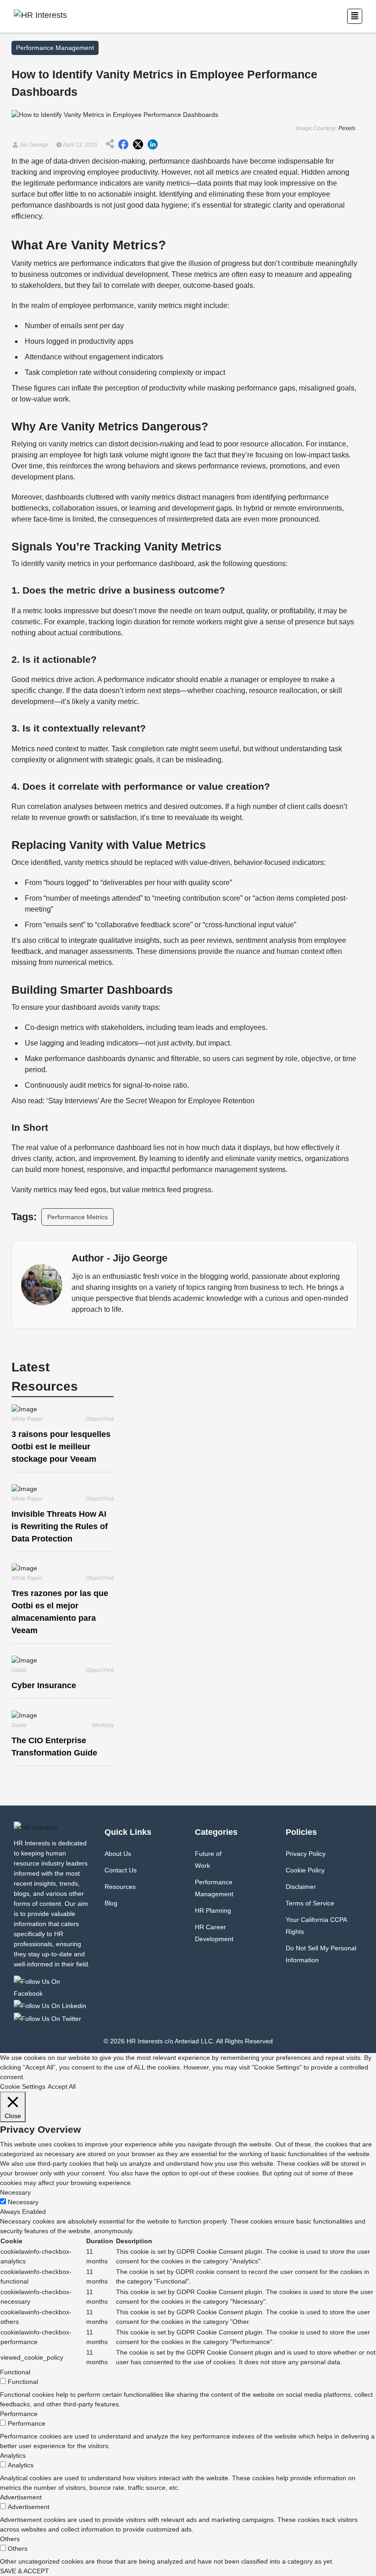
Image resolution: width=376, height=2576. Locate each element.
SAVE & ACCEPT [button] (25, 2571)
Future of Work (208, 1860)
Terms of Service (310, 1903)
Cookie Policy (305, 1870)
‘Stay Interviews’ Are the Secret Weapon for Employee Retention (149, 1101)
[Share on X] (138, 145)
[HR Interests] (52, 1987)
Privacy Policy (306, 1854)
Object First (100, 1419)
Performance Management (214, 1888)
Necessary (23, 2202)
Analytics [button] (13, 2455)
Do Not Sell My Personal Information (321, 1954)
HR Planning (213, 1910)
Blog (111, 1903)
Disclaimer (301, 1887)
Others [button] (10, 2539)
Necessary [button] (15, 2192)
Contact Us (121, 1870)
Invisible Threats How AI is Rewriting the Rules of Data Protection (60, 1526)
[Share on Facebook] (123, 145)
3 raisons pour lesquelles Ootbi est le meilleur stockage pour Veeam (61, 1447)
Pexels (347, 128)
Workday (103, 1725)
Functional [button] (15, 2372)
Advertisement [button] (21, 2497)
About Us (118, 1854)
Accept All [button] (62, 2086)
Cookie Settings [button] (23, 2086)
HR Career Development (214, 1933)
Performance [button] (19, 2414)
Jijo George (33, 145)
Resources (120, 1887)
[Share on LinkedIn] (153, 145)
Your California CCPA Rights (316, 1926)
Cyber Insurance (44, 1685)
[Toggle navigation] (355, 16)
